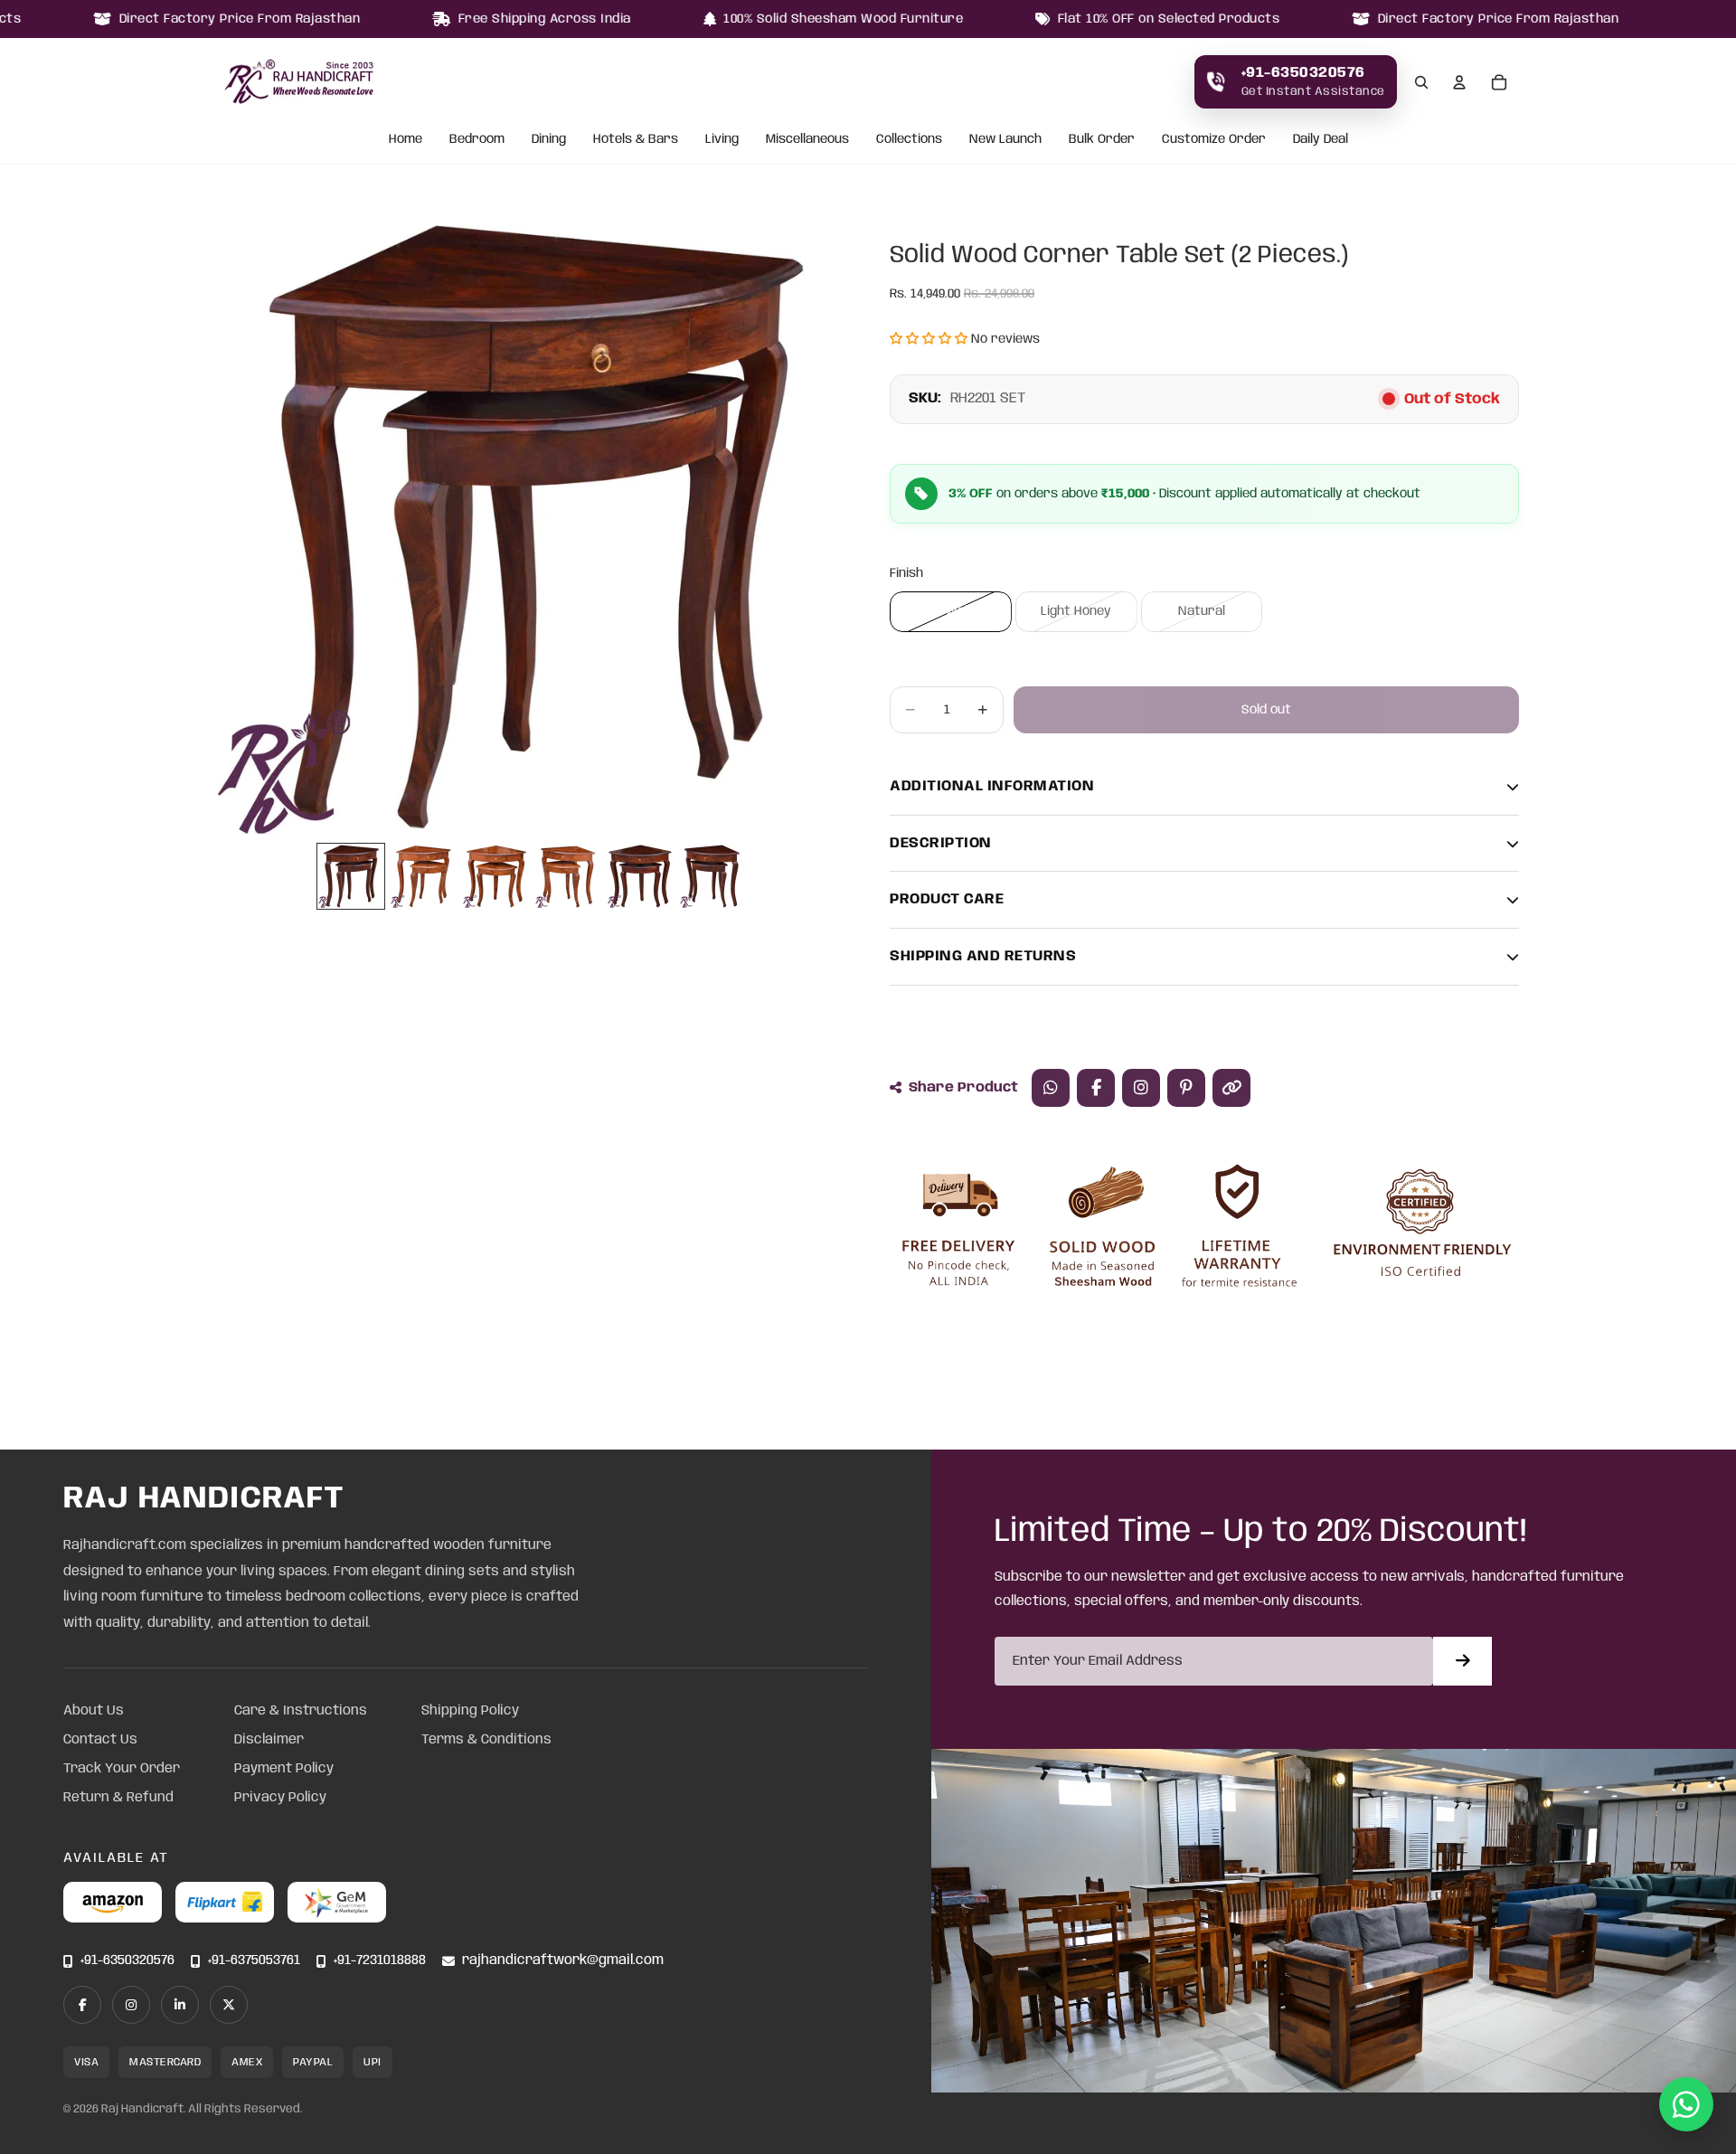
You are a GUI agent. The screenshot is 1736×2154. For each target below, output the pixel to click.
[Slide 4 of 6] (568, 876)
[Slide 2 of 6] (423, 876)
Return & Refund (118, 1798)
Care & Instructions (301, 1711)
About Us (94, 1711)
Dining (549, 140)
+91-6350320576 (127, 1961)
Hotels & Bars (636, 140)
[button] (929, 339)
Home (406, 140)
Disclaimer (269, 1740)
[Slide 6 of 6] (712, 876)
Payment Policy (284, 1769)
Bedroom (477, 140)
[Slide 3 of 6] (495, 876)
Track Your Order (122, 1769)
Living (722, 140)
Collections (909, 140)
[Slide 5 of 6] (640, 876)
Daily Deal (1321, 140)
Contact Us (100, 1740)
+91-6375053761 (254, 1961)
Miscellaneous (807, 140)
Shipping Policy (470, 1711)
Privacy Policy (280, 1798)
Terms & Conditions (486, 1740)
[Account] (1459, 82)
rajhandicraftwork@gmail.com (563, 1961)
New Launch (1005, 140)
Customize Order (1214, 140)
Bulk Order (1102, 140)
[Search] (1421, 82)
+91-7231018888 (380, 1961)
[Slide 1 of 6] (351, 876)
